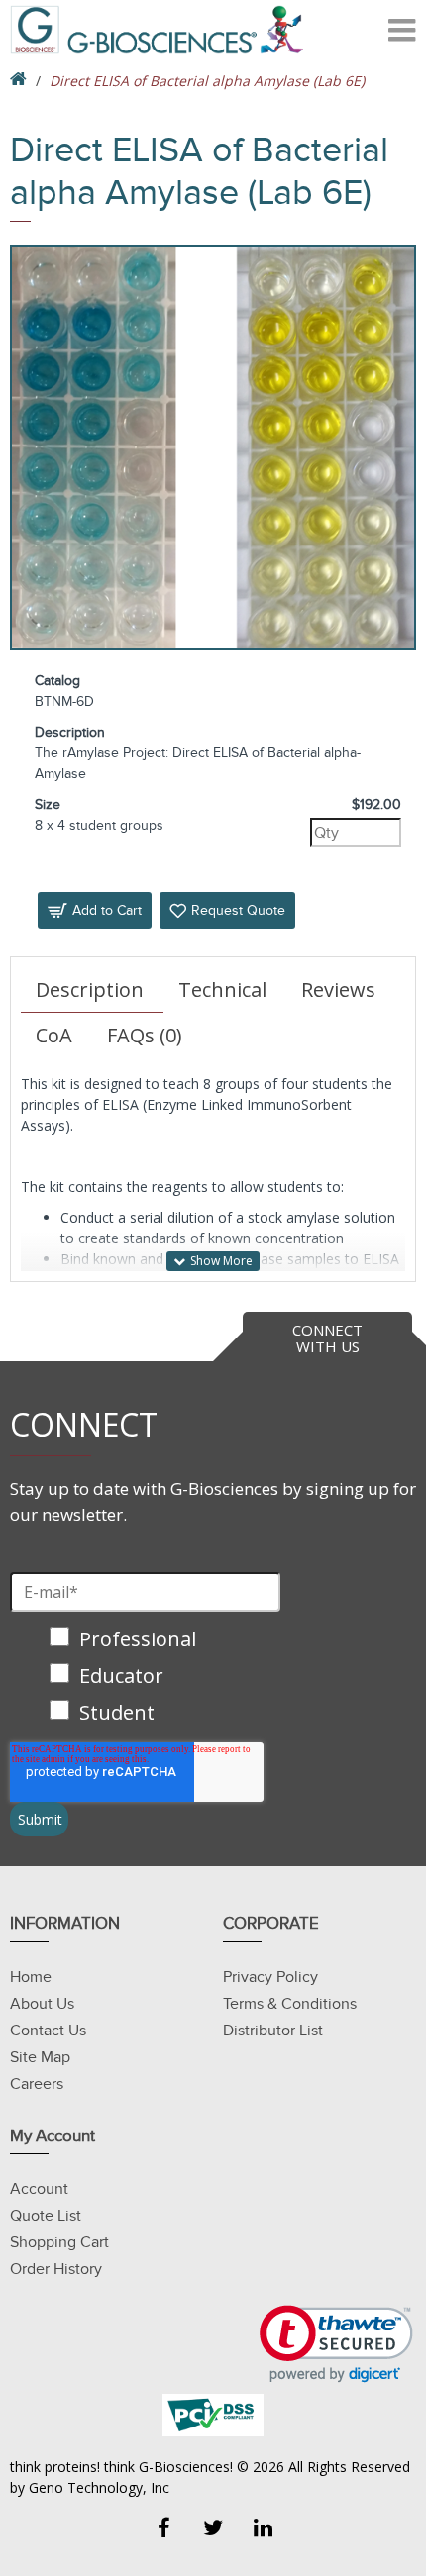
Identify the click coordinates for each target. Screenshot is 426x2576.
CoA (54, 1035)
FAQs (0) (145, 1035)
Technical (222, 990)
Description (90, 990)
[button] (336, 2344)
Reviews (338, 990)
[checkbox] (145, 1678)
